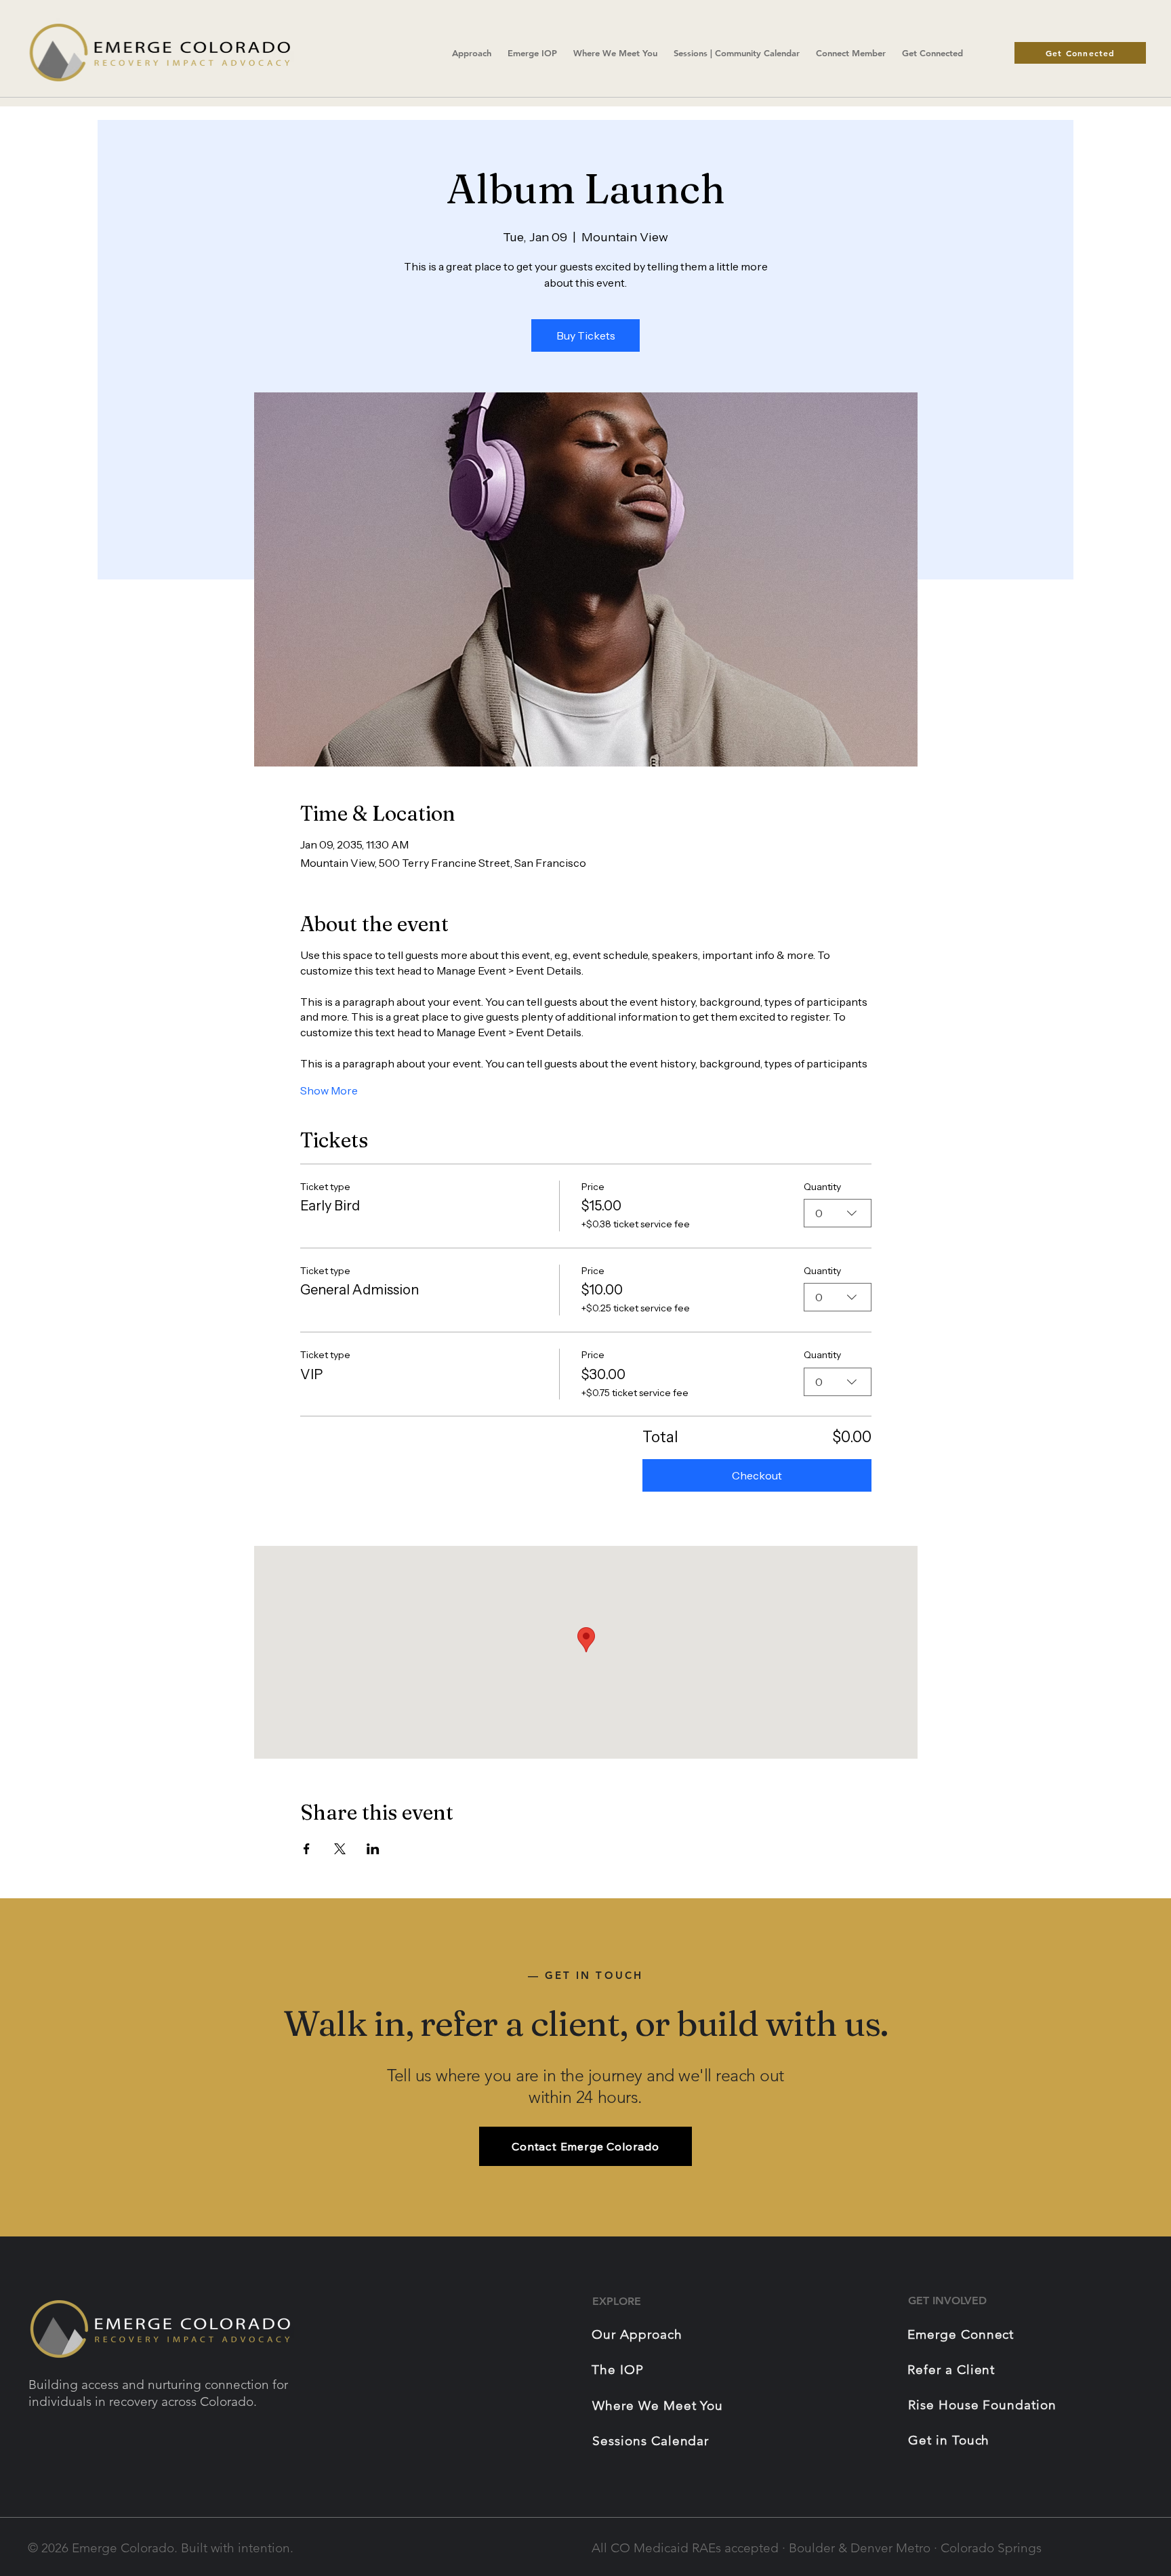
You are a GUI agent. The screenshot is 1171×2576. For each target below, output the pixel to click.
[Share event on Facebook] (307, 1849)
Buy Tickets (586, 335)
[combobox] (838, 1213)
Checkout (757, 1475)
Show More (329, 1090)
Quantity (822, 1187)
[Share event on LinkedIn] (373, 1849)
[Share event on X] (340, 1849)
